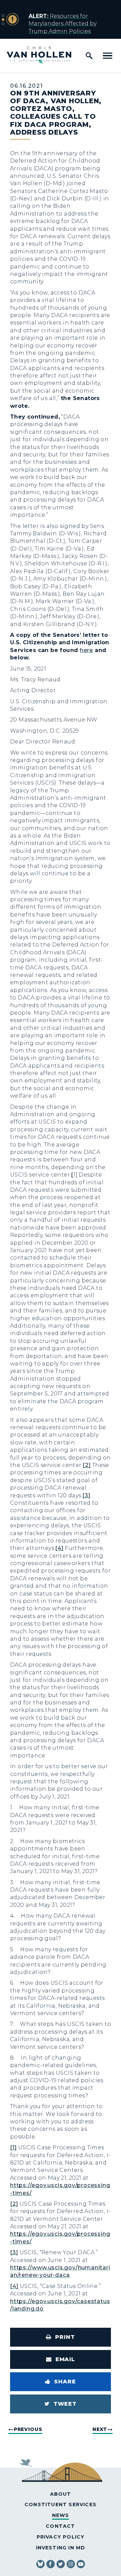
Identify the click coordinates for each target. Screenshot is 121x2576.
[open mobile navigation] (108, 56)
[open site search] (89, 56)
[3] (86, 1495)
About (61, 2494)
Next (100, 2429)
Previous (28, 2429)
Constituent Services (61, 2504)
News (61, 2515)
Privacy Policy (61, 2537)
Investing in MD (61, 2548)
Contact (60, 2526)
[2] (87, 1465)
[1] (13, 2147)
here (87, 650)
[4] (59, 1548)
